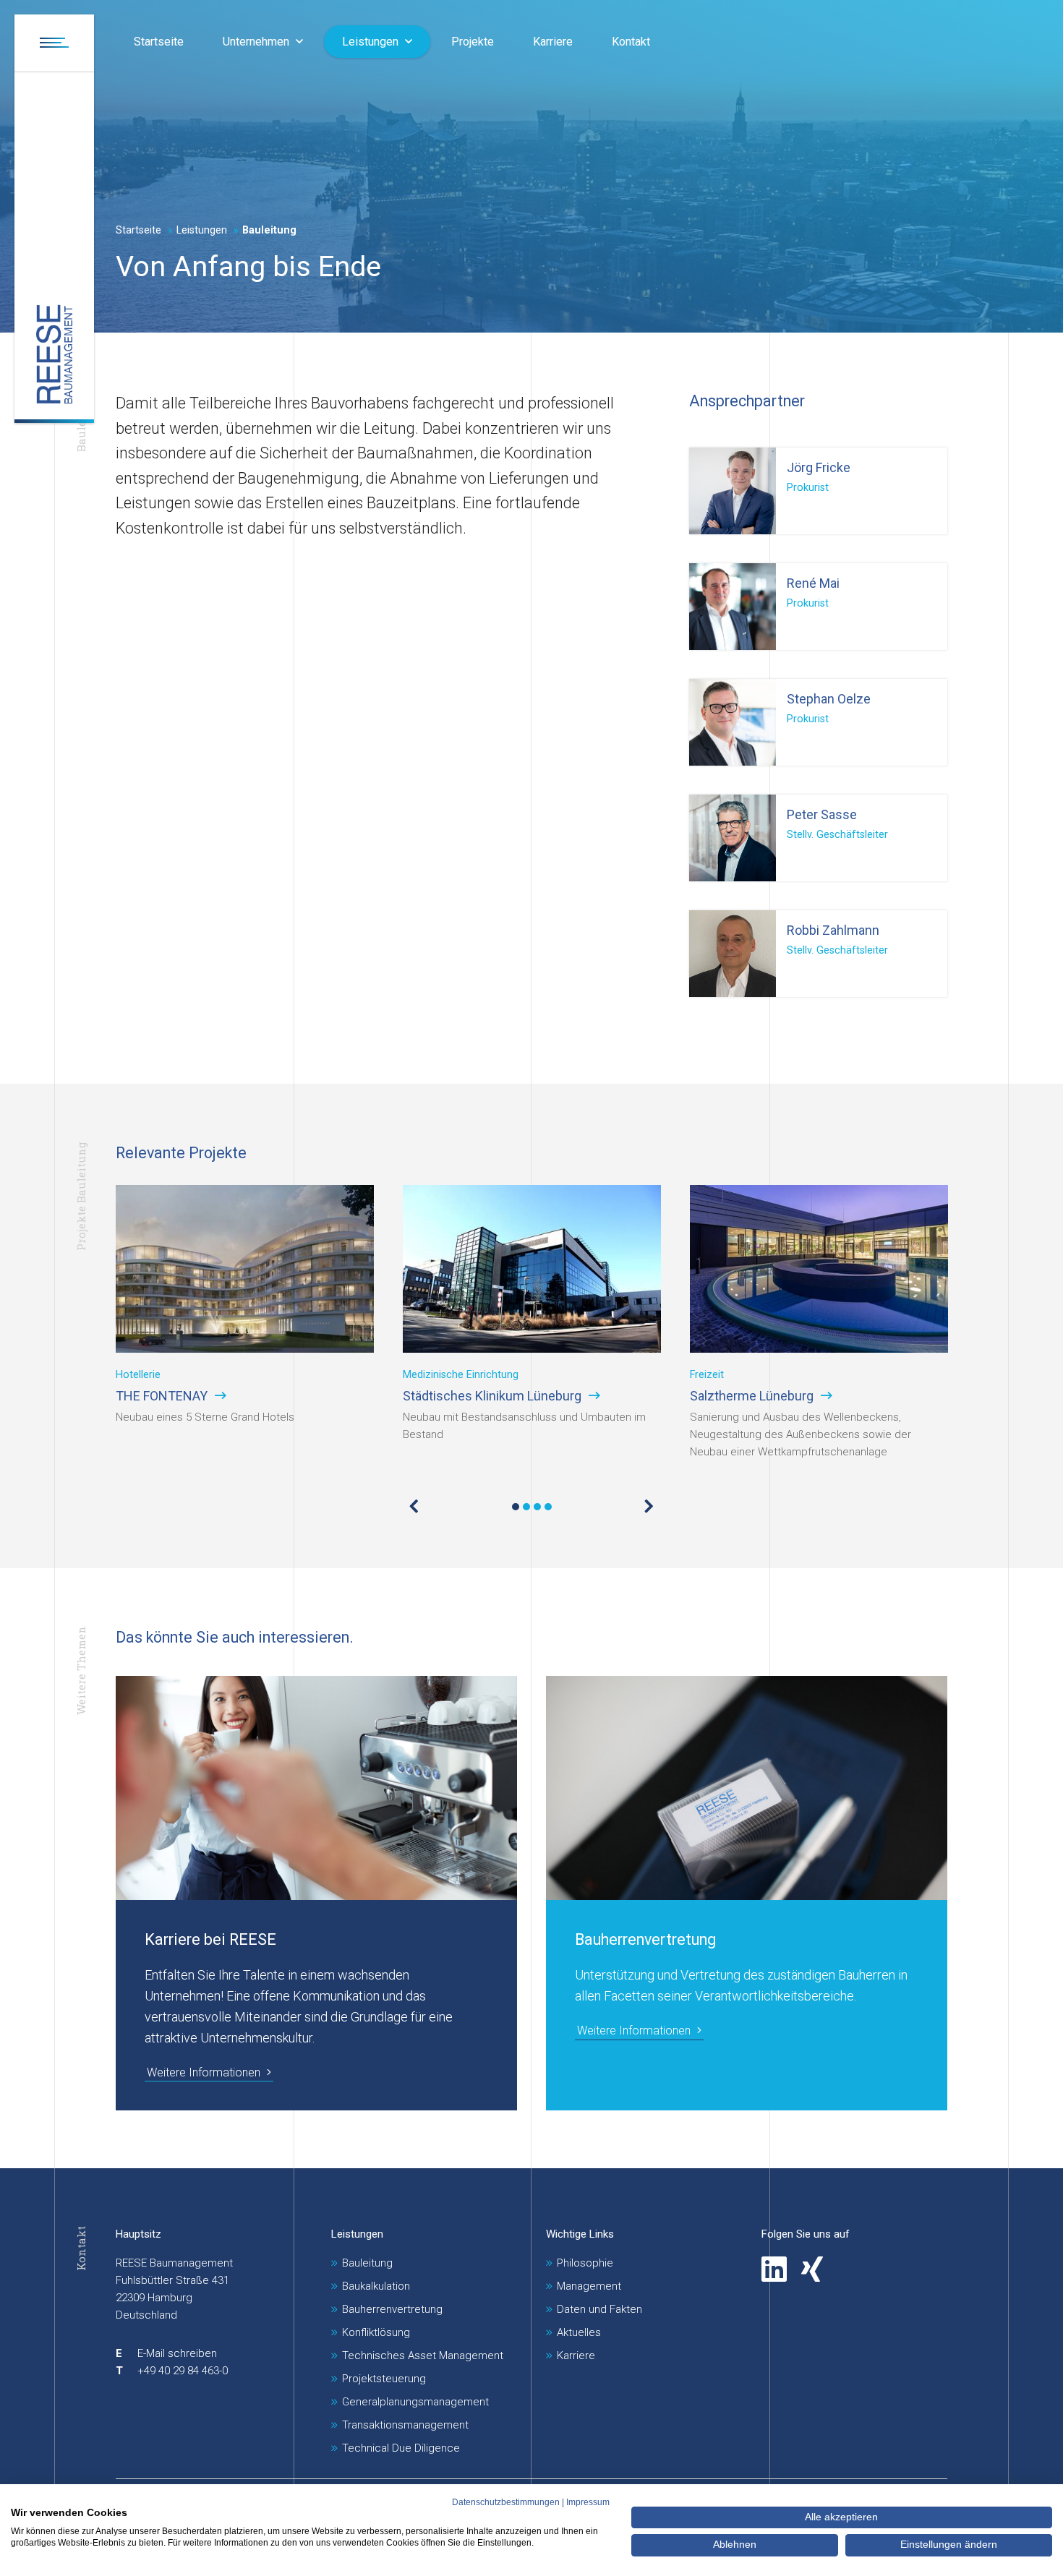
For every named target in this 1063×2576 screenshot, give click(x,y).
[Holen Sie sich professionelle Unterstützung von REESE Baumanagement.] (54, 355)
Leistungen (357, 2234)
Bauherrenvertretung (645, 1939)
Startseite (138, 230)
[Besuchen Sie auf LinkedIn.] (774, 2269)
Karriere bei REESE (210, 1939)
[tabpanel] (245, 1323)
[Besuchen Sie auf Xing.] (812, 2269)
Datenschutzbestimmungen (506, 2502)
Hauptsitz (138, 2234)
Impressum (588, 2502)
